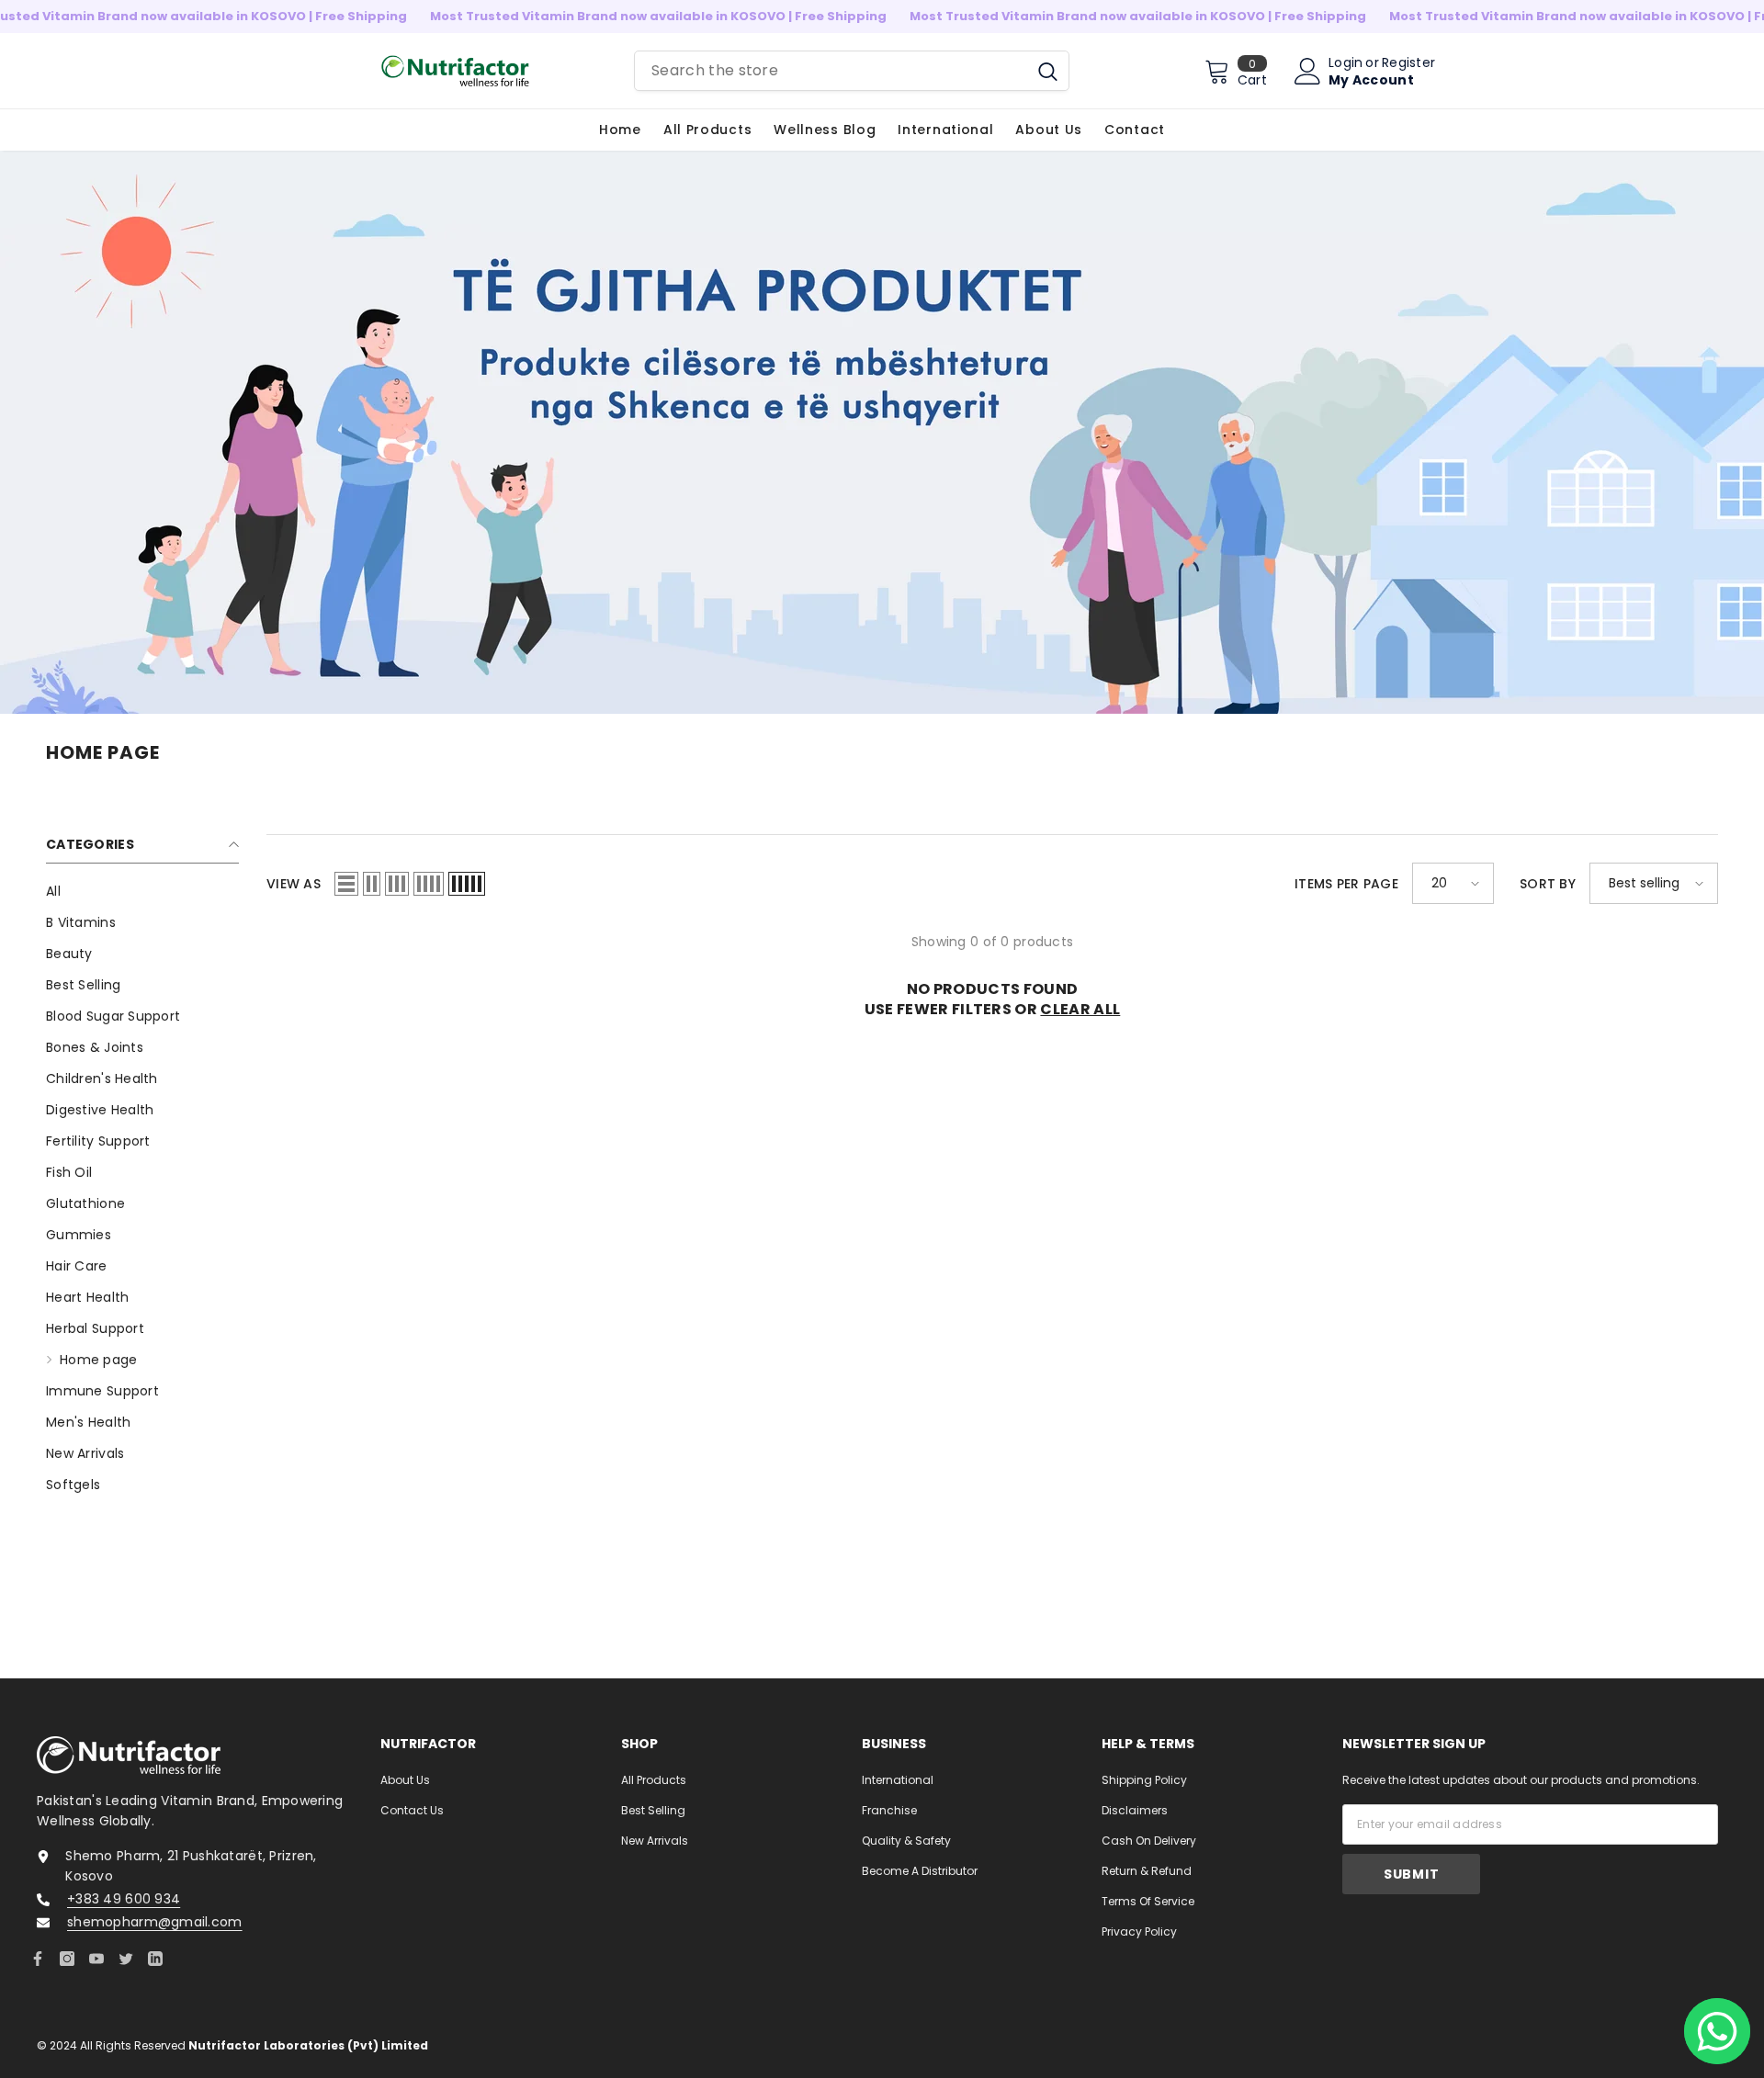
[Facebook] (38, 1959)
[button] (346, 884)
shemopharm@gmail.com (155, 1922)
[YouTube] (96, 1959)
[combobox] (831, 71)
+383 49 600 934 (124, 1899)
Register (1408, 62)
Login (1346, 62)
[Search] (852, 71)
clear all (1080, 1010)
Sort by (1548, 884)
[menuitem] (142, 891)
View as (294, 884)
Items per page (1346, 884)
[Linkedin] (155, 1959)
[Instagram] (67, 1959)
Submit (1411, 1874)
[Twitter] (126, 1959)
